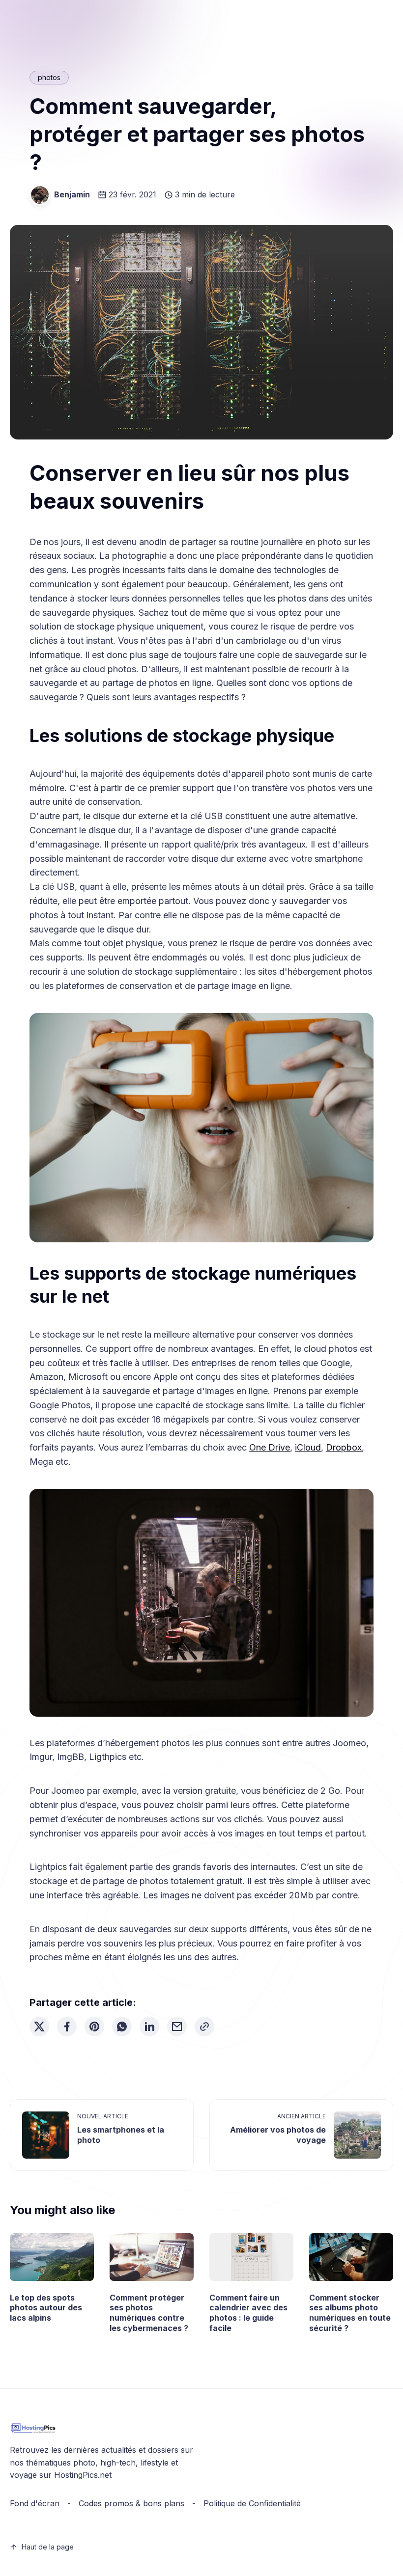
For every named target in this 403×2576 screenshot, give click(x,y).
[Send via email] (177, 2027)
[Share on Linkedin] (149, 2027)
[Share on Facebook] (67, 2027)
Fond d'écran (35, 2503)
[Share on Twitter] (39, 2027)
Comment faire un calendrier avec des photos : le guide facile (248, 2313)
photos (49, 77)
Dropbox (344, 1447)
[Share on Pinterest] (94, 2027)
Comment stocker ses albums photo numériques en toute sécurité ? (350, 2313)
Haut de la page (48, 2547)
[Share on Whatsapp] (122, 2027)
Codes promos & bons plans (131, 2503)
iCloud (308, 1447)
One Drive (270, 1447)
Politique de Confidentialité (252, 2503)
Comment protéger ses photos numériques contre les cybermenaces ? (149, 2313)
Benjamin (72, 194)
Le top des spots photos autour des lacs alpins (46, 2308)
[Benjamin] (40, 195)
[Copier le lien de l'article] (204, 2027)
